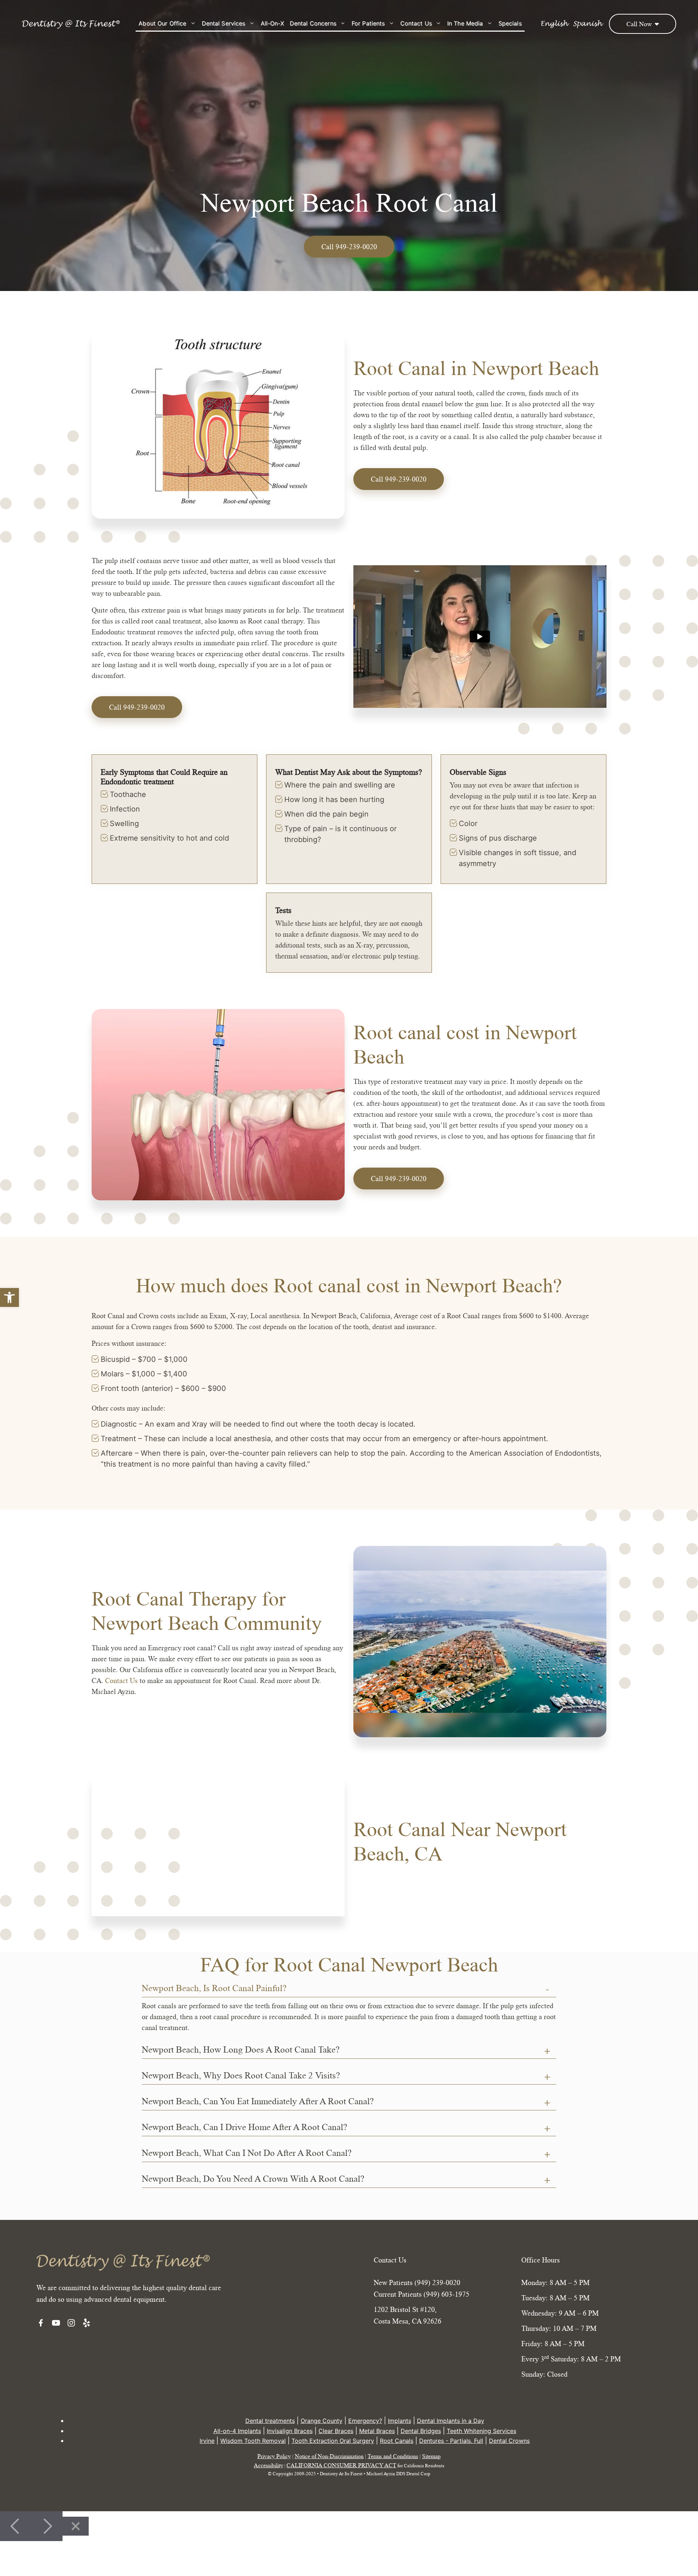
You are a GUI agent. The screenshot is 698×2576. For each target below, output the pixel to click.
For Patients (368, 23)
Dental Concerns (313, 23)
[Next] (47, 2526)
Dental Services (224, 23)
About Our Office (162, 23)
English (554, 24)
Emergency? (365, 2421)
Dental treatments (270, 2421)
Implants (400, 2421)
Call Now (640, 24)
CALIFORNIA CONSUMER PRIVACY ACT (341, 2465)
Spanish (587, 24)
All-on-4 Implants (237, 2431)
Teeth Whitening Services (482, 2431)
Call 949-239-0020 (399, 479)
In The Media (465, 23)
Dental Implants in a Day (451, 2421)
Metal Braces (377, 2431)
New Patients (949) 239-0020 (417, 2282)
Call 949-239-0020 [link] (349, 247)
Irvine (207, 2441)
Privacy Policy (274, 2456)
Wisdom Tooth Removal (253, 2441)
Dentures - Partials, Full (451, 2441)
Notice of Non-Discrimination (329, 2456)
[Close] (76, 2526)
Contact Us (416, 23)
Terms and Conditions (393, 2456)
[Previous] (16, 2526)
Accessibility (268, 2465)
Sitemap (431, 2456)
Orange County (322, 2421)
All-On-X (272, 23)
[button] (9, 1297)
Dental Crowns (509, 2441)
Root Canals (397, 2441)
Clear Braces (336, 2431)
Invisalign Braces (290, 2431)
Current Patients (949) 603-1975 (422, 2294)
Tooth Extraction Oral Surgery (333, 2441)
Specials (510, 23)
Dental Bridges (421, 2431)
